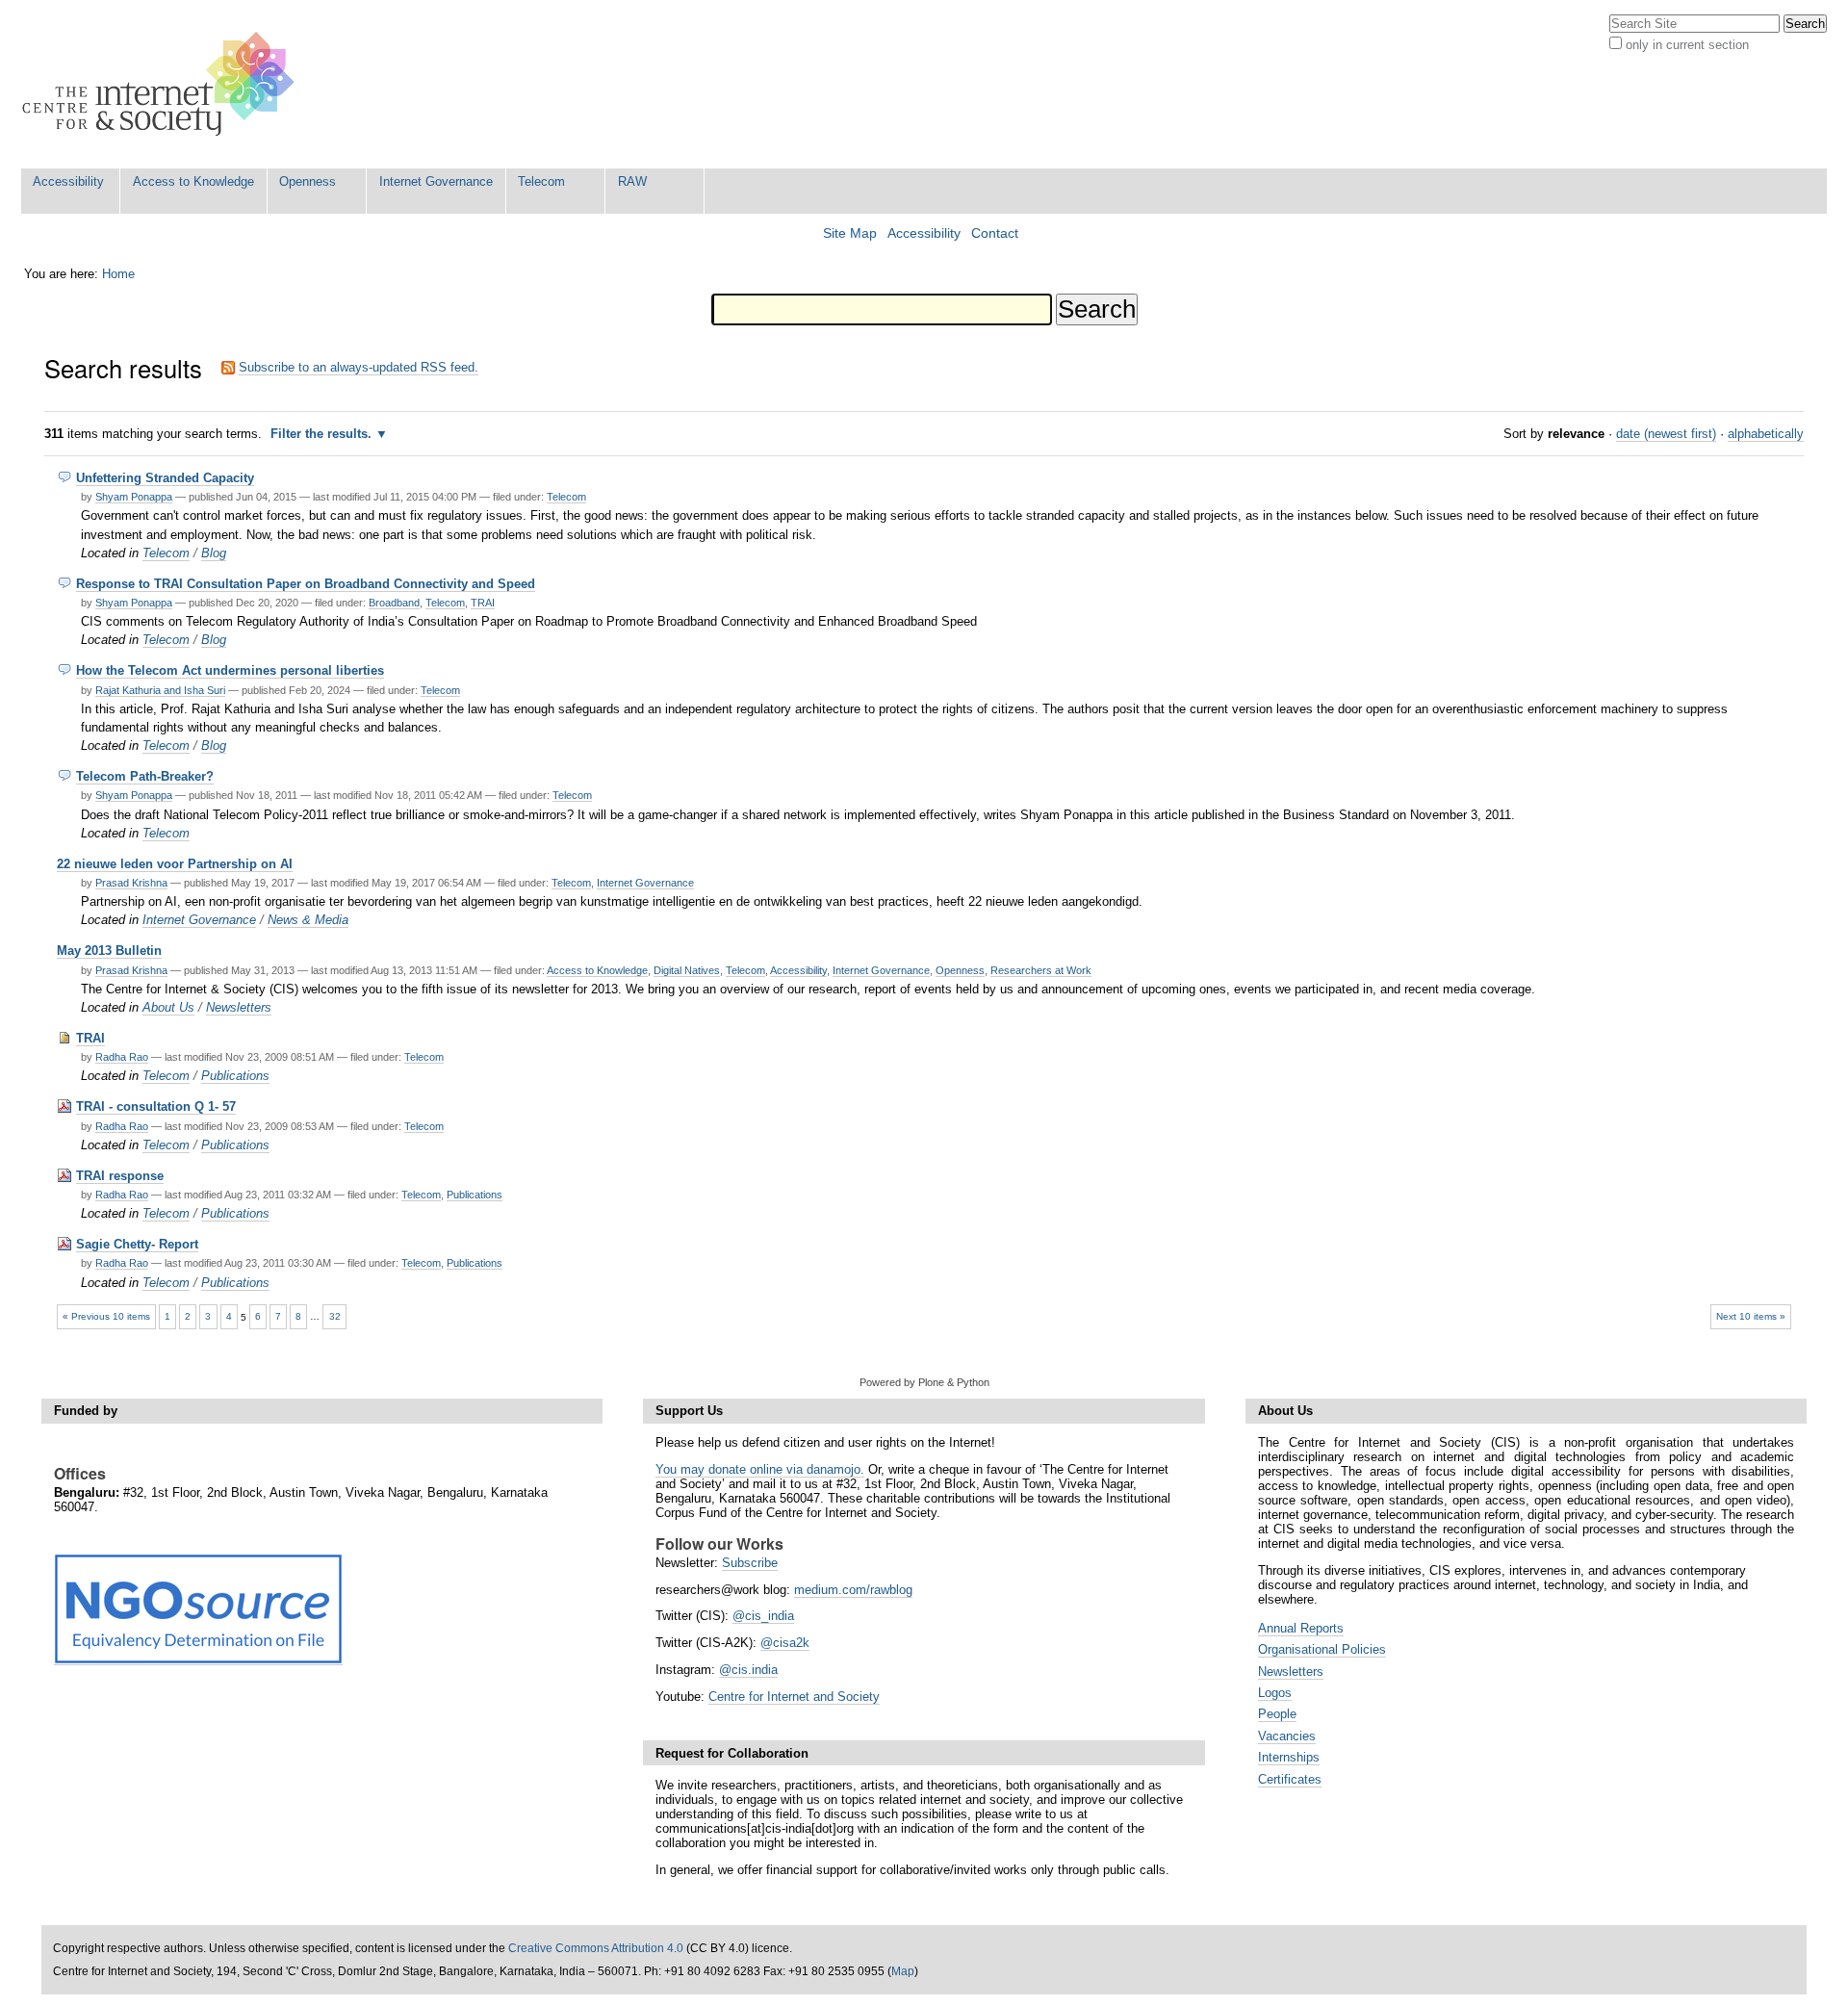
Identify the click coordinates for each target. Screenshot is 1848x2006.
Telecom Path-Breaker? (145, 776)
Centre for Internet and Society (794, 1697)
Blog (214, 553)
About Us (168, 1007)
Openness (308, 181)
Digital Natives (687, 970)
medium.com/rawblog (853, 1590)
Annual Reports (1301, 1628)
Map (903, 1971)
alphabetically (1766, 434)
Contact (995, 233)
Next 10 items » (1751, 1316)
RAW (632, 181)
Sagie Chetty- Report (137, 1244)
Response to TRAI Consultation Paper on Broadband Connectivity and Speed (306, 584)
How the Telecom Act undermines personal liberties (230, 670)
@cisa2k (785, 1643)
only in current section (1687, 45)
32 (335, 1316)
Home (118, 274)
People (1277, 1714)
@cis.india (748, 1670)
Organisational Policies (1322, 1649)
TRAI (483, 603)
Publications (235, 1076)
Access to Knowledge (193, 181)
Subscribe (750, 1563)
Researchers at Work (1041, 970)
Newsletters (239, 1007)
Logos (1275, 1693)
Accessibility (68, 181)
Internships (1289, 1757)
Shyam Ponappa (134, 497)
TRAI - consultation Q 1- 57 (156, 1106)
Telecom (541, 181)
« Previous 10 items (106, 1316)
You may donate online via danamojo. (760, 1469)
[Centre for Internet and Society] (163, 84)
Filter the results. (323, 434)
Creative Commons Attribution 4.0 (596, 1948)
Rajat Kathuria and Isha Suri (160, 690)
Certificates (1290, 1779)
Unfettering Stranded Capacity (165, 478)
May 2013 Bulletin (109, 951)
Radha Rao (122, 1057)
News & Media (308, 920)
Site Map (850, 233)
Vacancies (1287, 1736)
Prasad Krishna (131, 883)
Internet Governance (436, 181)
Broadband (394, 603)
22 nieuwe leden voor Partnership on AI (175, 864)
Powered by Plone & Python (924, 1382)
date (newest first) (1666, 434)
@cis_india (763, 1616)
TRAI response (120, 1176)
